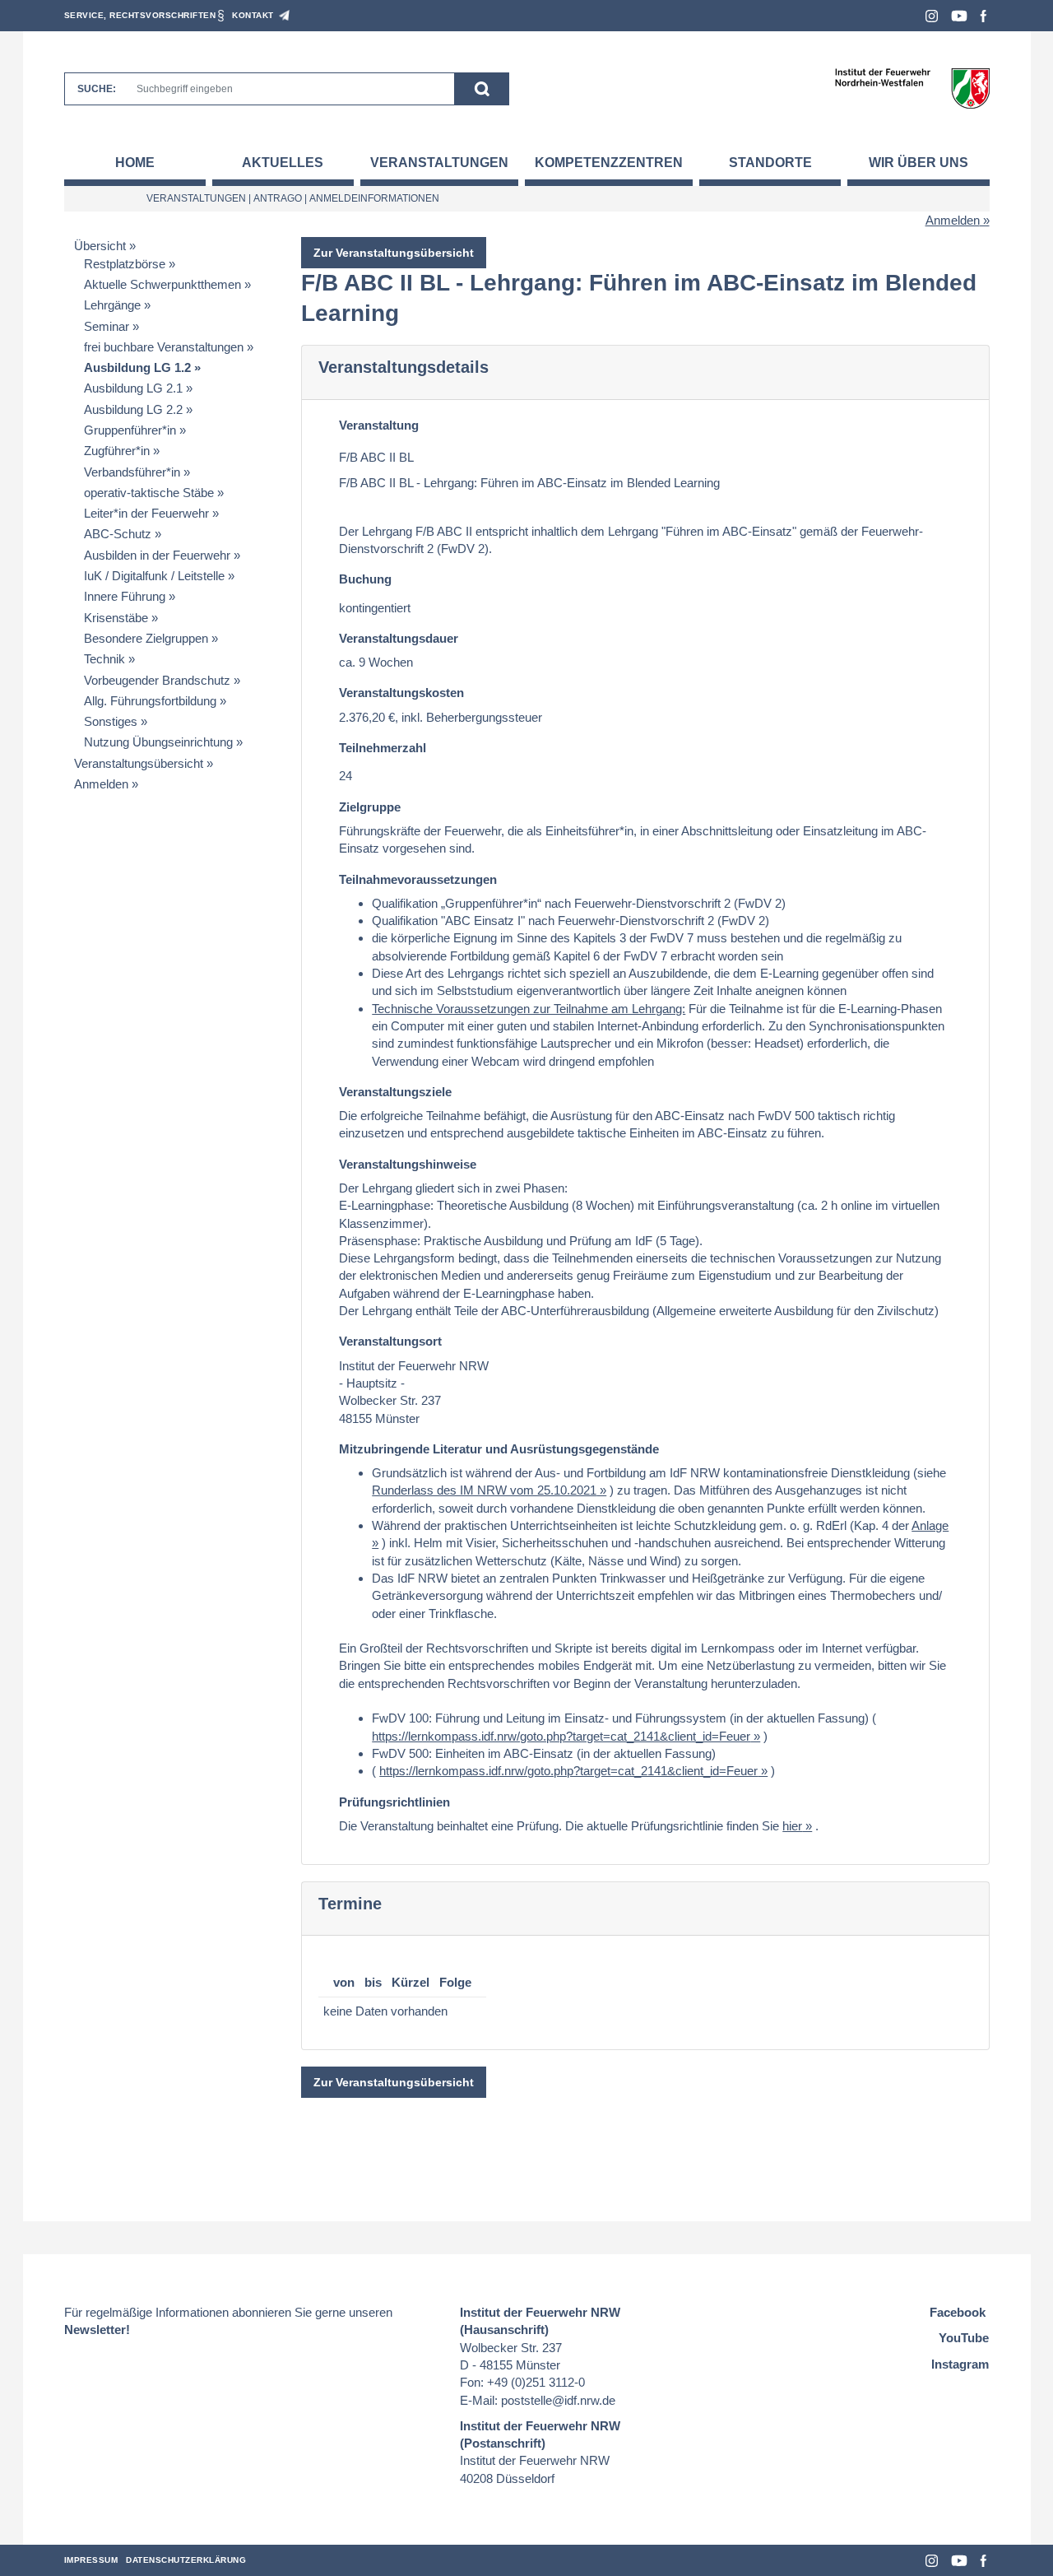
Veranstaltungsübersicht (139, 763)
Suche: (97, 89)
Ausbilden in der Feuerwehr (157, 555)
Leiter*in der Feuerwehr (146, 513)
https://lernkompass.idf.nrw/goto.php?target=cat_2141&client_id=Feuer (561, 1736)
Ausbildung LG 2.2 (133, 409)
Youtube (959, 16)
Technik (104, 659)
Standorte (770, 163)
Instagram (932, 16)
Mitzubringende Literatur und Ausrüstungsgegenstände (499, 1449)
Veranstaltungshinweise (408, 1164)
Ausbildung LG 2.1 (133, 388)
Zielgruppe (370, 807)
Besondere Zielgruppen (146, 638)
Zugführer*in (117, 451)
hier (792, 1826)
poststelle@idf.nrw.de (558, 2400)
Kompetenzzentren (609, 163)
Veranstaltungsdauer (399, 638)
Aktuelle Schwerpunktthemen (162, 284)
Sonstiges (111, 721)
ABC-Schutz (118, 534)
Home (135, 163)
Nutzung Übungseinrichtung (158, 742)
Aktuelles (283, 163)
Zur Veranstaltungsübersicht (394, 253)
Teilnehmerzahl (383, 748)
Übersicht (100, 246)
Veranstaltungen (439, 163)
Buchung (365, 579)
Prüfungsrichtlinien (394, 1802)
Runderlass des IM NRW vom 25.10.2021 (484, 1490)
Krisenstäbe (116, 618)
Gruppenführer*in (130, 430)
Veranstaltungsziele (395, 1092)
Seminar (107, 326)
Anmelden (953, 220)
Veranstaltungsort (390, 1341)
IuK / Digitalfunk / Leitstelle (154, 576)
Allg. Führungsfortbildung (150, 701)
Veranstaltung (379, 425)
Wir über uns (918, 163)
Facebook (983, 16)
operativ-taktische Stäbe (149, 493)
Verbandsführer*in (132, 472)
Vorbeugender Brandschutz (157, 680)
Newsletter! (97, 2330)
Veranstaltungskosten (401, 693)
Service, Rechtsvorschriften (140, 15)
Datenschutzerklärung (186, 2560)
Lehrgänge (112, 305)
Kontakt (253, 15)
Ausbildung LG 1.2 (137, 367)
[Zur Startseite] (912, 88)
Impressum (91, 2560)
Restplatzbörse (125, 264)
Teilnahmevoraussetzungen (418, 879)
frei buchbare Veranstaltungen (164, 347)
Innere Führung (125, 596)
